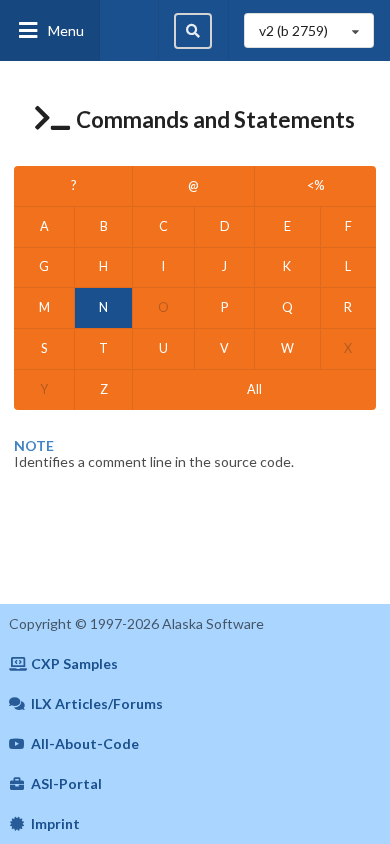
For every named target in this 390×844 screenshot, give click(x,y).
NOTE (34, 446)
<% (315, 185)
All (254, 389)
